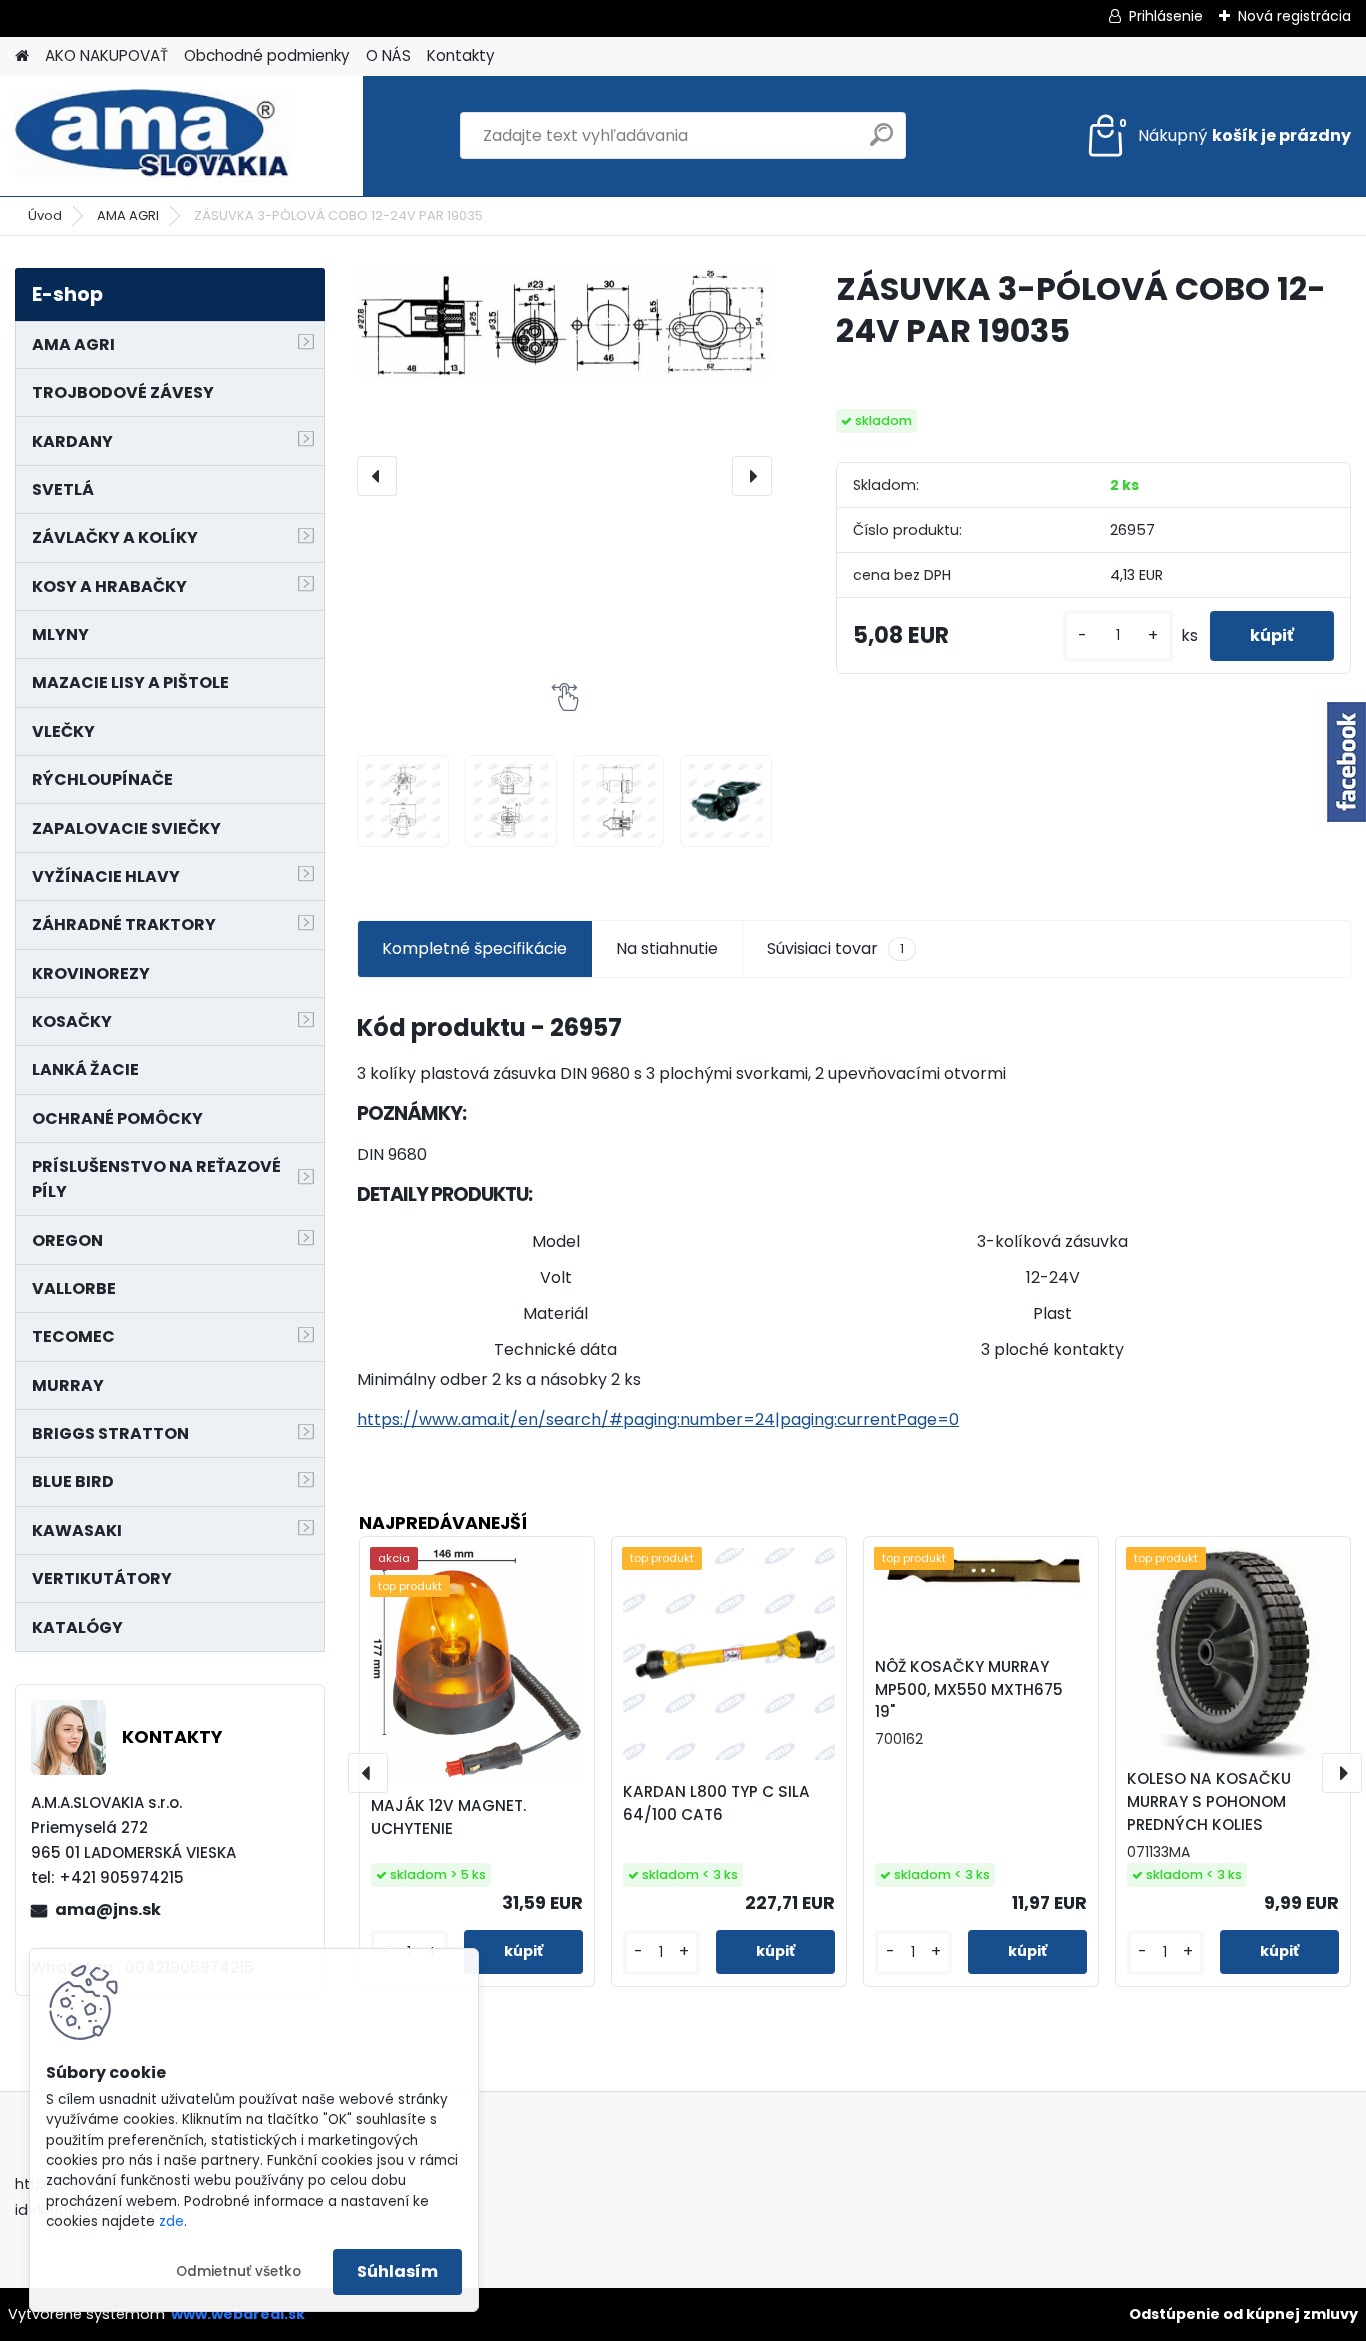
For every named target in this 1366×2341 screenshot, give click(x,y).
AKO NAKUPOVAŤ (106, 55)
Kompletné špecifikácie (474, 948)
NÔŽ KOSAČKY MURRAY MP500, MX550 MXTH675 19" (969, 1689)
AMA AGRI (128, 215)
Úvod (45, 215)
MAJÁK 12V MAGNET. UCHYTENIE (448, 1817)
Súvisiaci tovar (835, 948)
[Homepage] (22, 56)
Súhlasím (397, 2271)
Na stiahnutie (667, 948)
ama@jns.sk (108, 1909)
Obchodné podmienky (267, 55)
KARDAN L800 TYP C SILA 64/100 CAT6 (716, 1803)
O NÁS (388, 55)
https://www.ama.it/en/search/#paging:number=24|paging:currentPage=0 (658, 1419)
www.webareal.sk (238, 2314)
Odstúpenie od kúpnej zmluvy (1243, 2314)
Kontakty (461, 55)
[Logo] (152, 136)
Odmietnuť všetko (238, 2271)
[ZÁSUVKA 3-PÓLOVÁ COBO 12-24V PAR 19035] (564, 323)
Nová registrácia (1294, 16)
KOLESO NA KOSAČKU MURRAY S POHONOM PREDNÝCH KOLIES (1209, 1801)
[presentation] (377, 476)
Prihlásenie (1166, 16)
